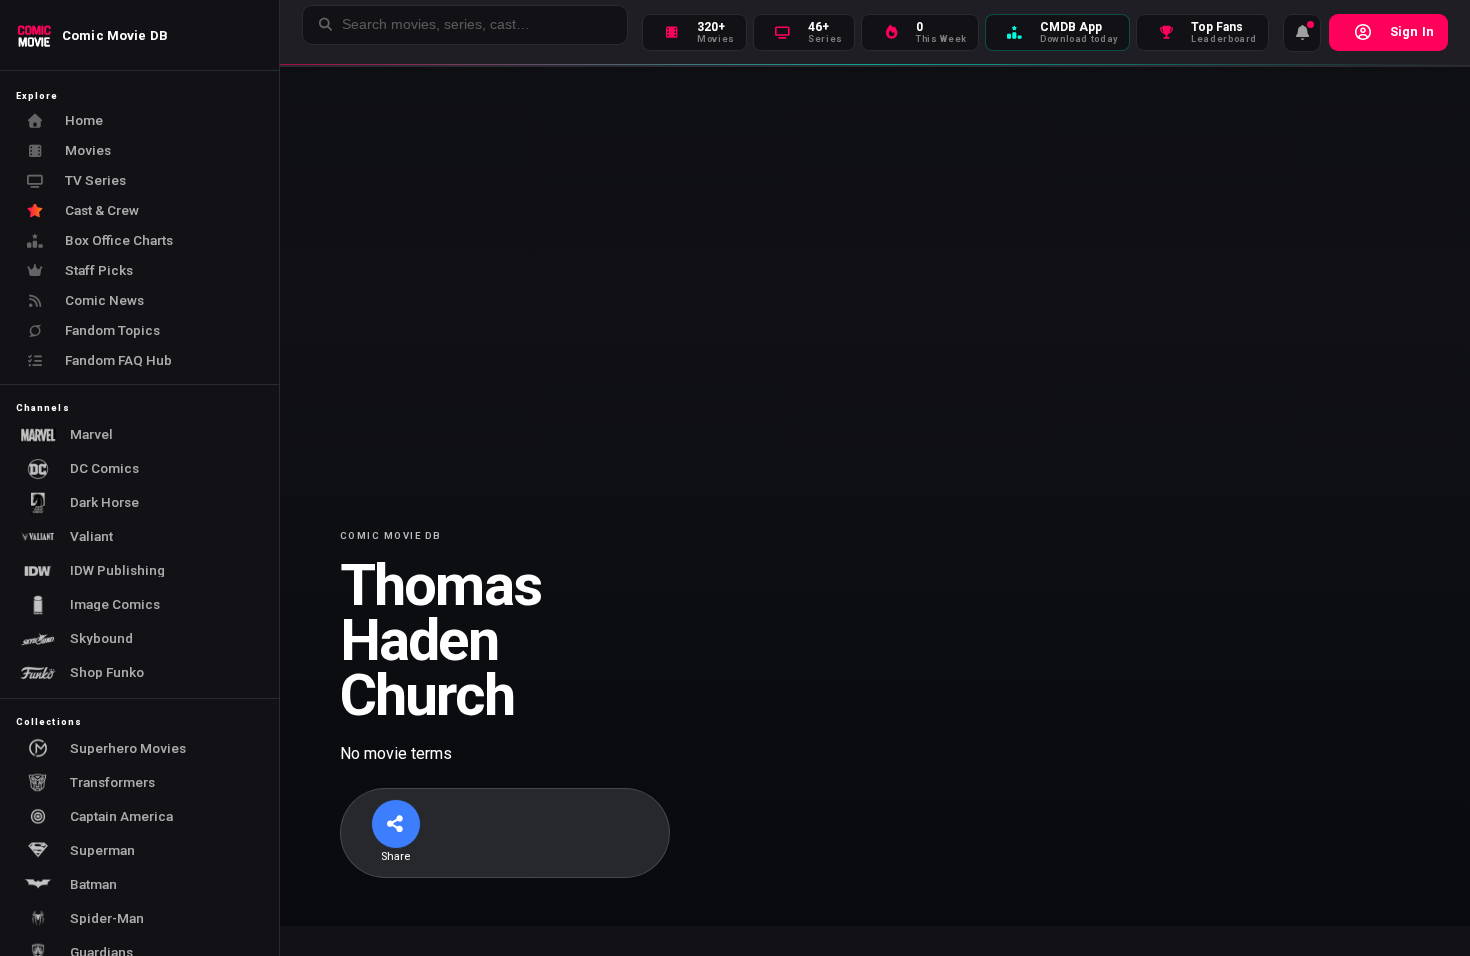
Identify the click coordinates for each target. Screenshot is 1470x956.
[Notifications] (1302, 33)
